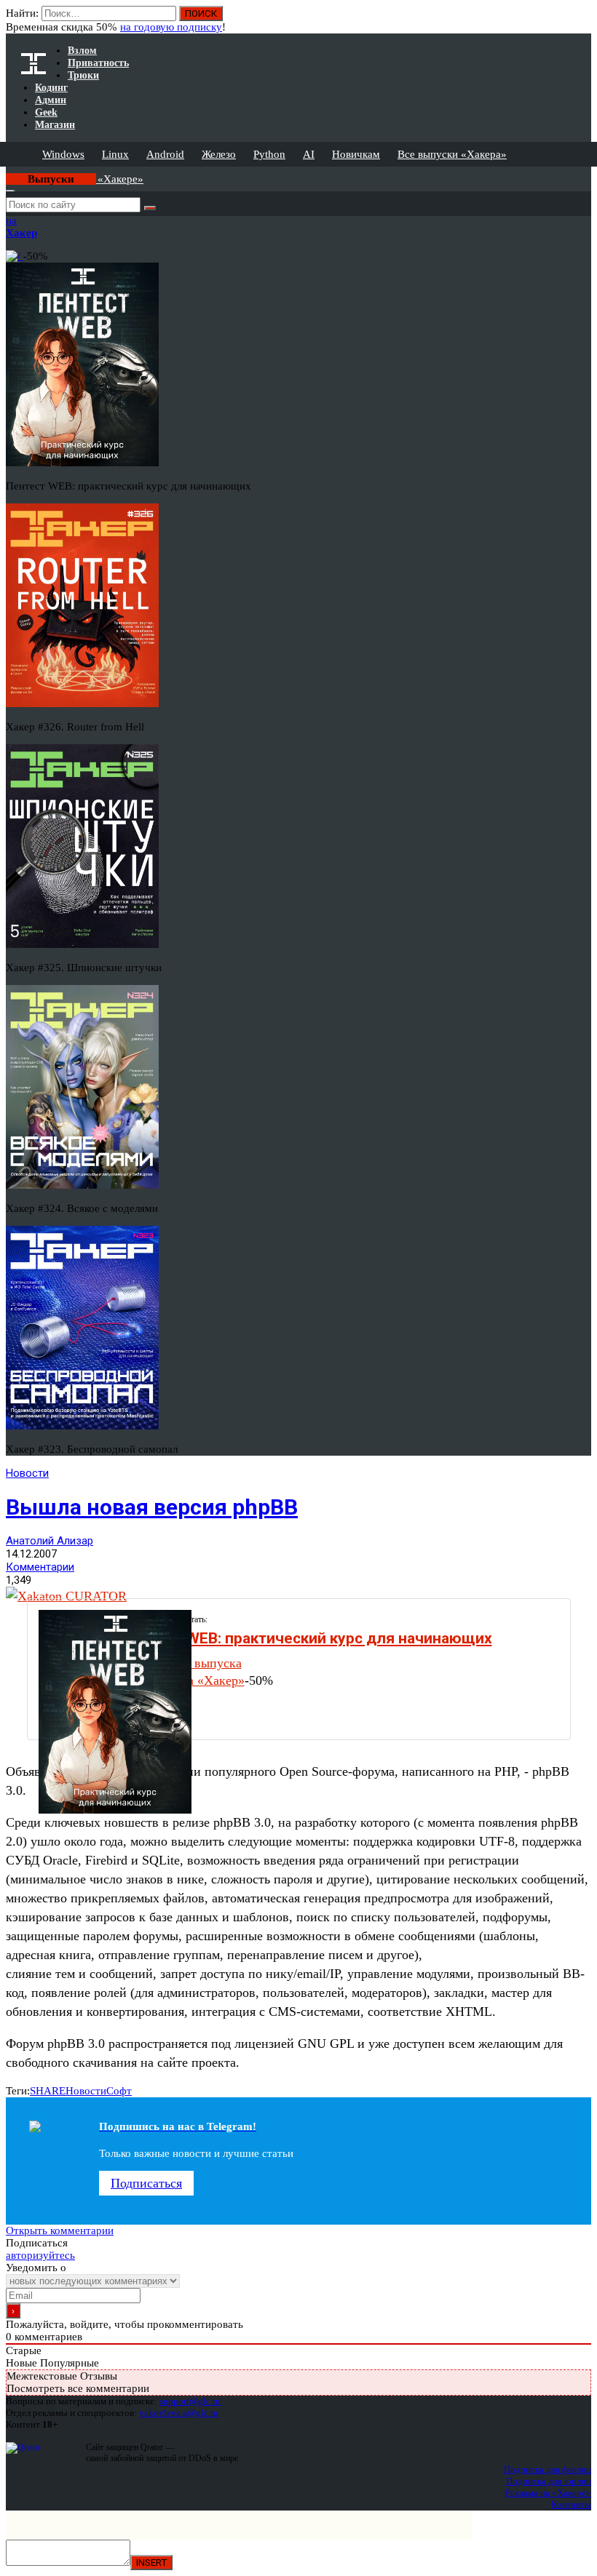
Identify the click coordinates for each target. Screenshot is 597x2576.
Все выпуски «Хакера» (452, 154)
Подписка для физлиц (547, 2469)
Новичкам (356, 154)
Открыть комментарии (60, 2230)
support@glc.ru (190, 2401)
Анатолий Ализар (50, 1541)
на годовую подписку (171, 27)
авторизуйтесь (40, 2255)
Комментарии (40, 1567)
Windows (63, 154)
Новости (27, 1473)
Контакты (571, 2504)
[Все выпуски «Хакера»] (7, 172)
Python (269, 154)
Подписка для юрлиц (549, 2481)
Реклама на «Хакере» (548, 2493)
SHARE (48, 2091)
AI (309, 154)
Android (165, 154)
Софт (119, 2091)
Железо (219, 154)
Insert (151, 2563)
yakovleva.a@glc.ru (179, 2413)
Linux (115, 154)
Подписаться (146, 2183)
